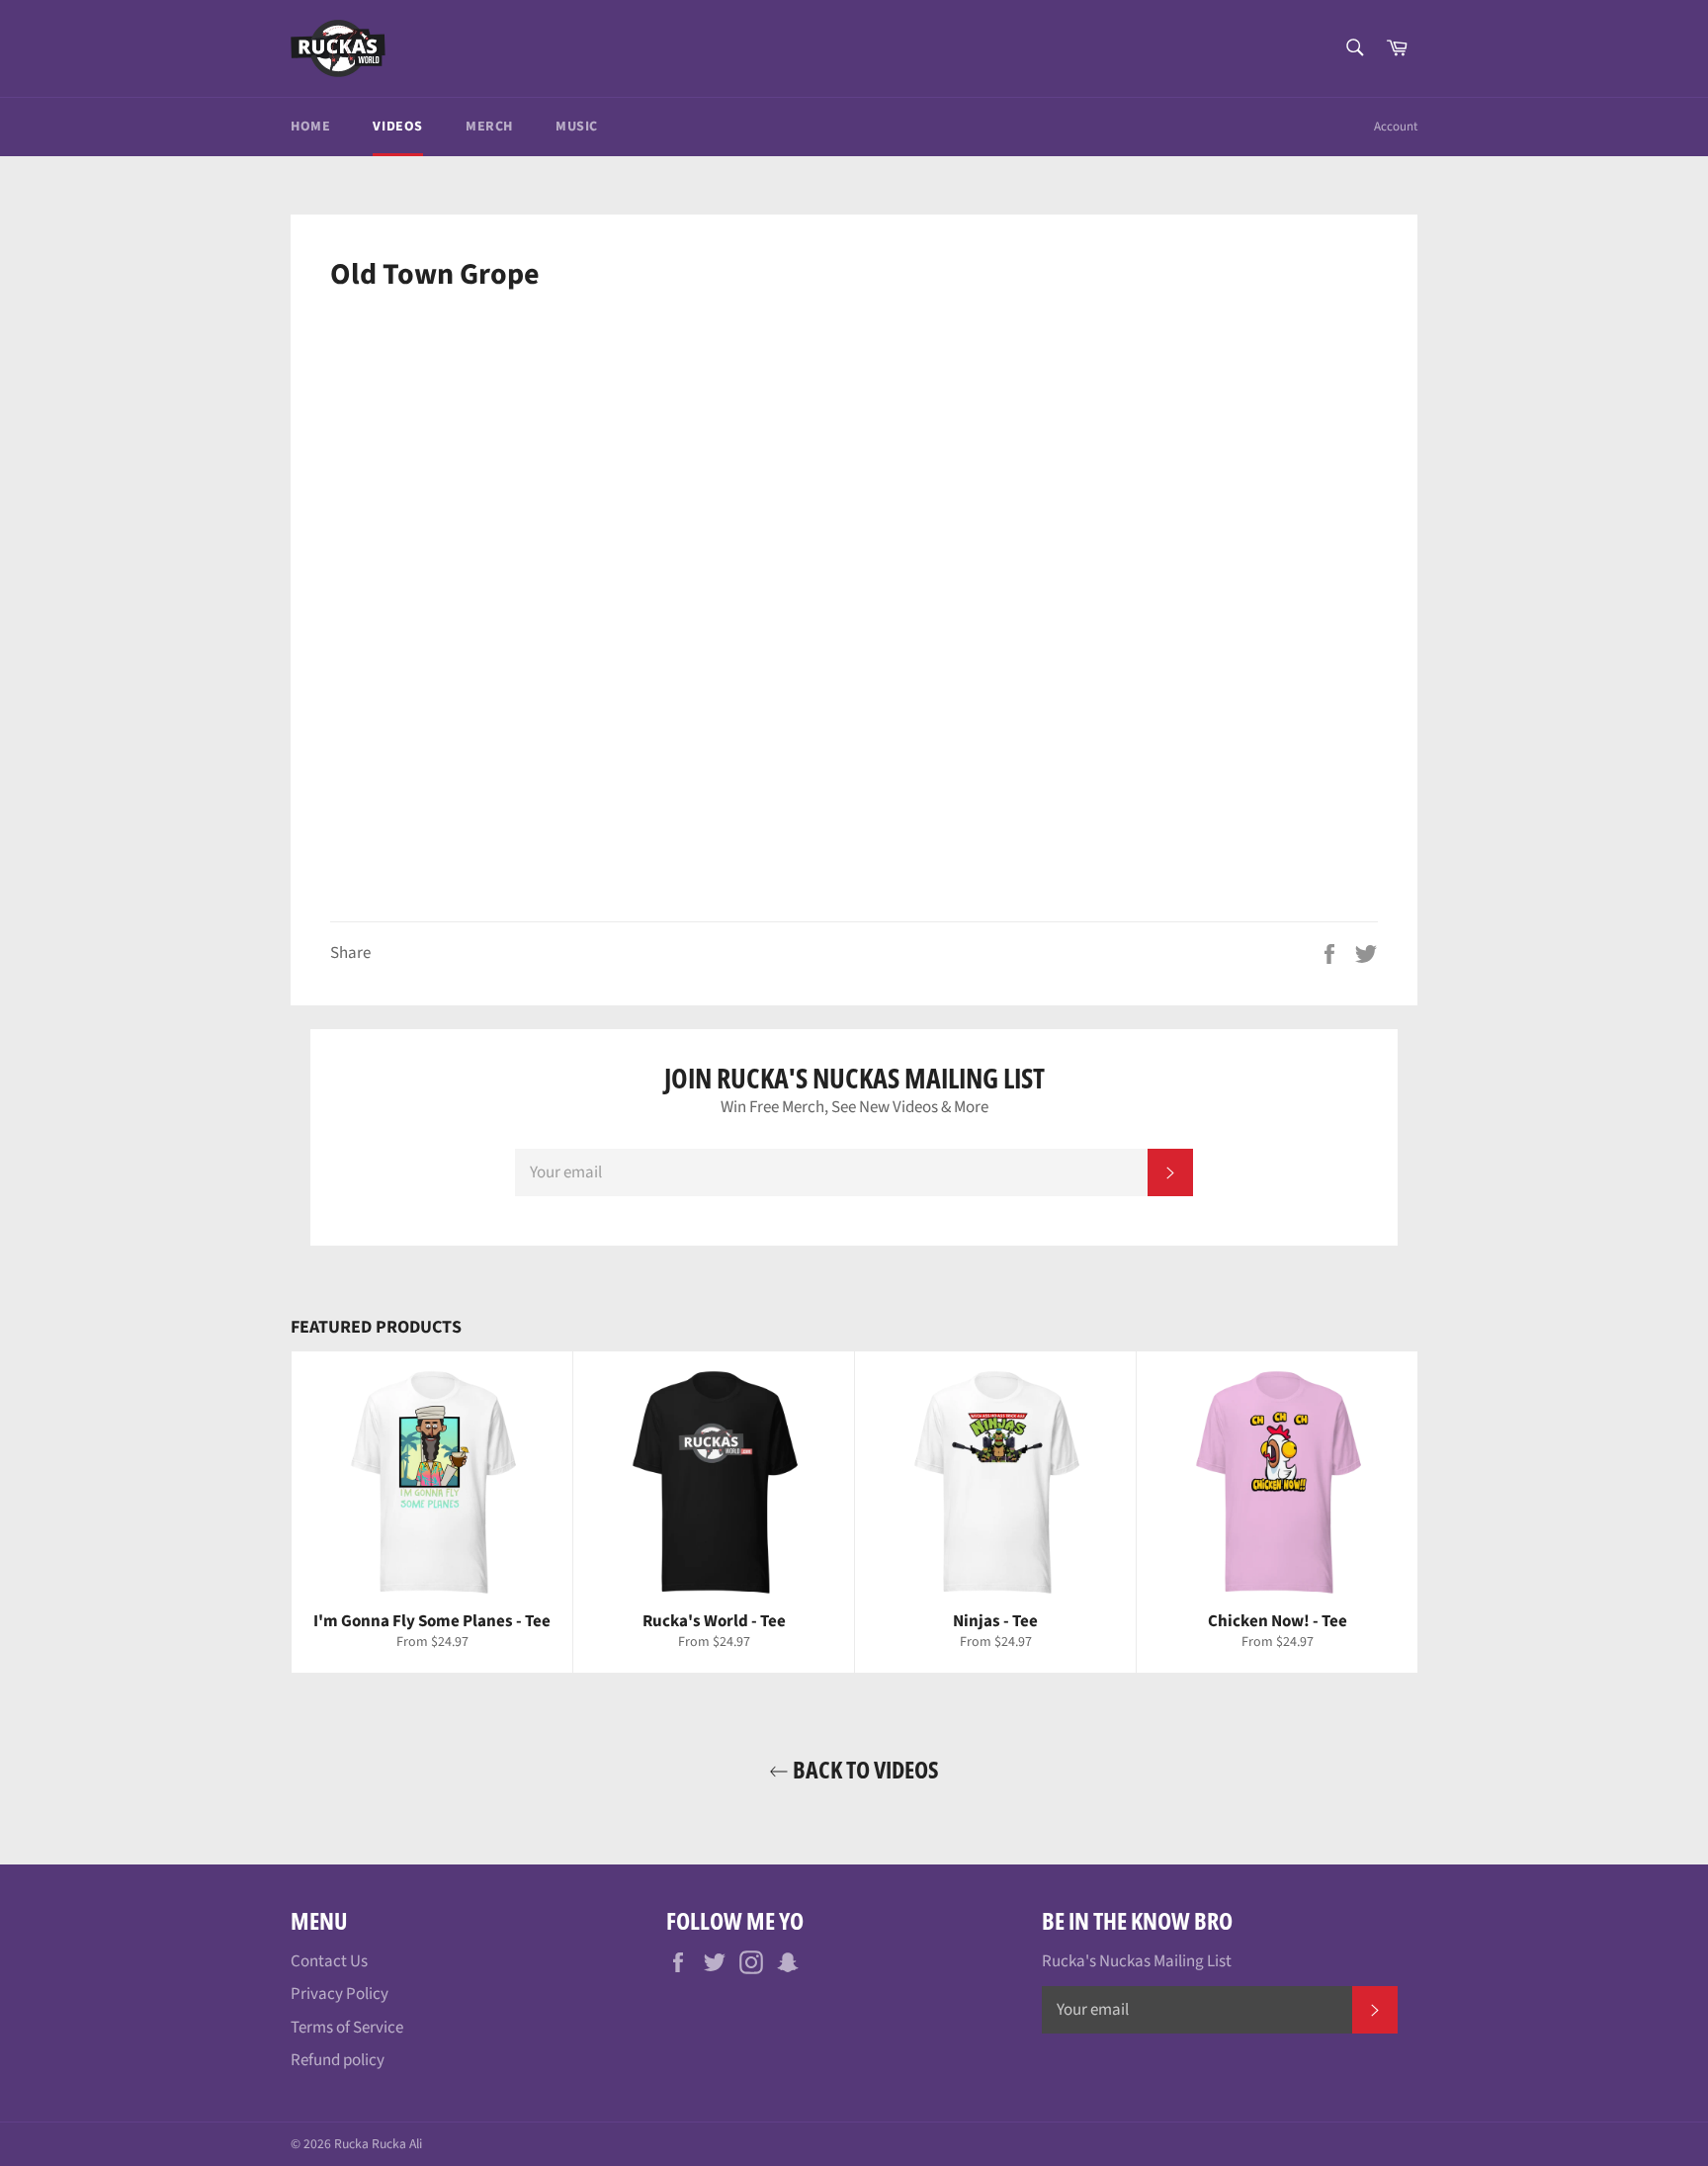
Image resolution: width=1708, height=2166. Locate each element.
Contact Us (329, 1961)
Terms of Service (347, 2028)
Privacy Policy (340, 1994)
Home (310, 127)
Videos (398, 127)
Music (577, 127)
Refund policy (338, 2060)
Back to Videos (864, 1769)
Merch (489, 127)
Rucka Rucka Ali (378, 2144)
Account (1396, 127)
